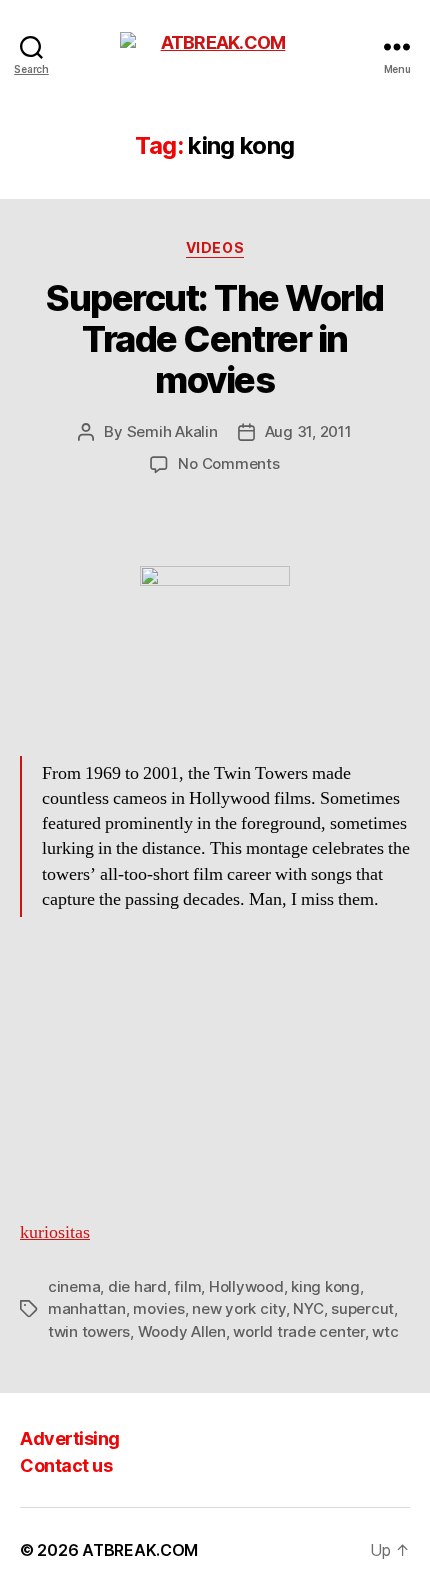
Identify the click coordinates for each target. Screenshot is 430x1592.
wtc (385, 1331)
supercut (362, 1308)
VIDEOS (215, 247)
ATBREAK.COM (140, 1550)
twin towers (89, 1331)
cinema (74, 1286)
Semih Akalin (172, 431)
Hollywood (246, 1286)
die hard (137, 1286)
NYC (308, 1308)
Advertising (70, 1438)
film (187, 1286)
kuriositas (55, 1232)
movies (158, 1308)
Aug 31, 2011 (308, 431)
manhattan (87, 1308)
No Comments (228, 463)
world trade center (298, 1331)
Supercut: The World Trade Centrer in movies (215, 339)
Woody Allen (182, 1331)
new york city (239, 1308)
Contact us (66, 1465)
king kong (325, 1286)
